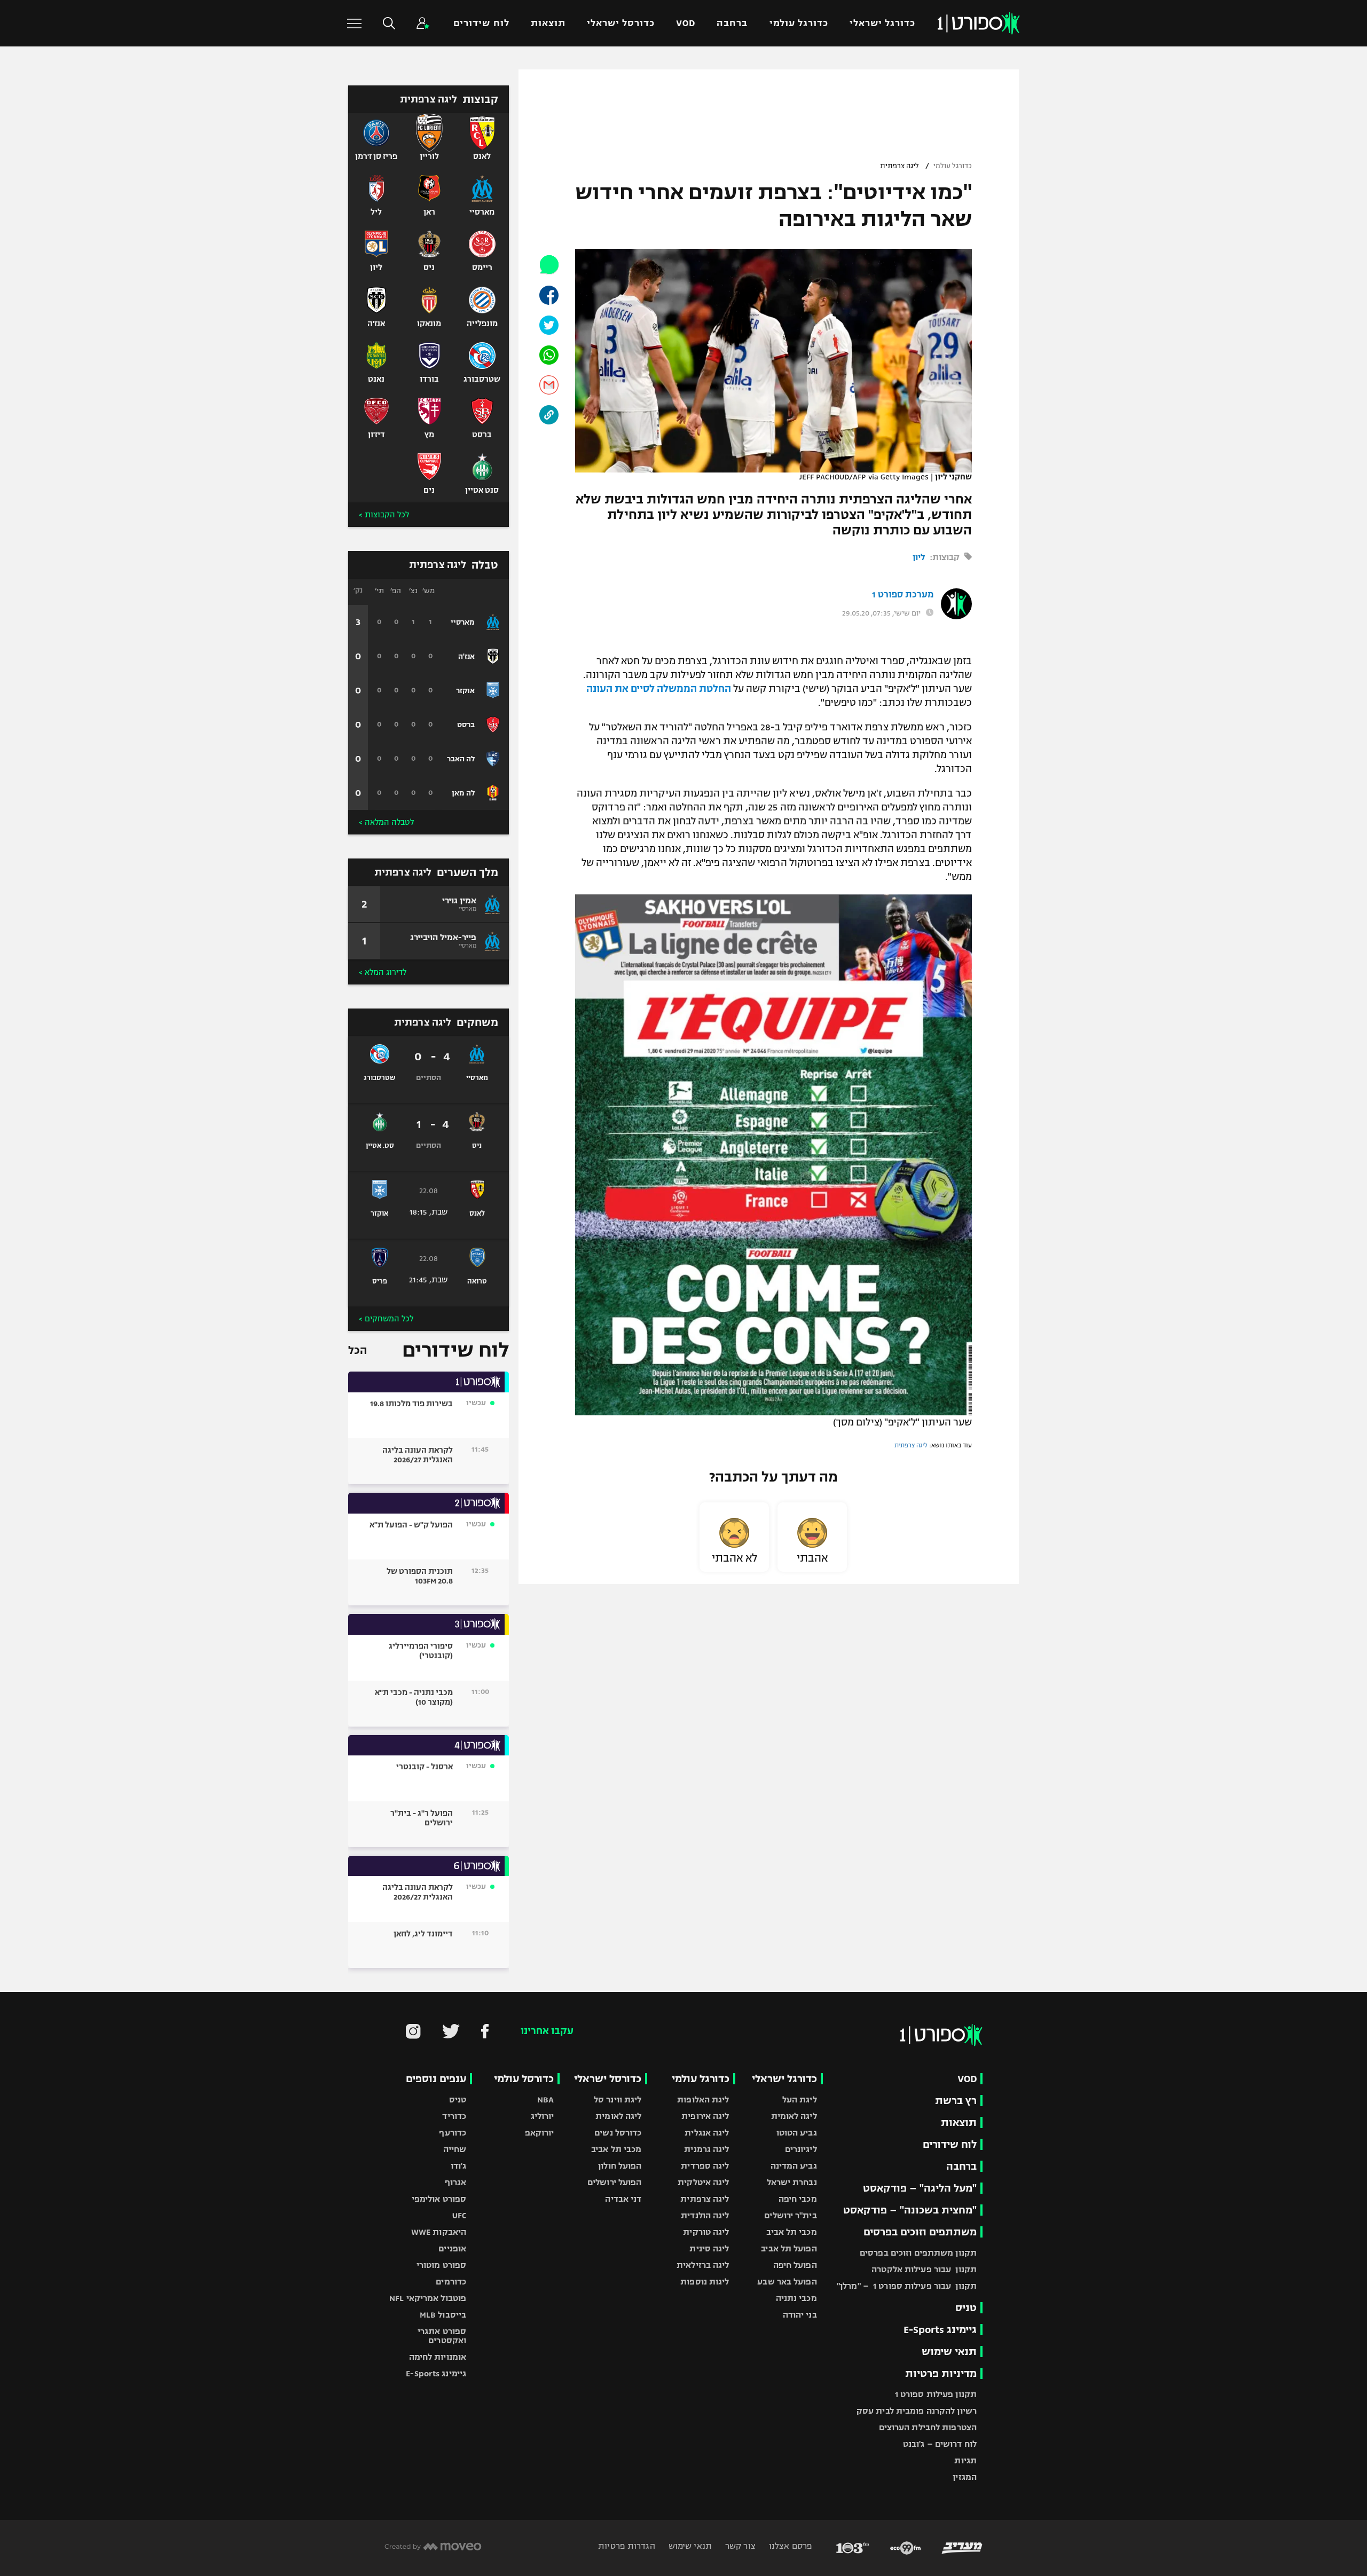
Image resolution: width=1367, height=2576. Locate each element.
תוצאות (548, 23)
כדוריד (454, 2116)
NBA (545, 2100)
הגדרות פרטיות (626, 2546)
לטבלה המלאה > (386, 822)
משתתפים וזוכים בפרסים (920, 2232)
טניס (966, 2308)
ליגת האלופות (703, 2100)
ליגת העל (800, 2100)
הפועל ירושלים (614, 2182)
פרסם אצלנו (789, 2546)
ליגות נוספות (705, 2282)
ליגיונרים (801, 2149)
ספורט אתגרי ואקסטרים (442, 2336)
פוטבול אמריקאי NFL (428, 2298)
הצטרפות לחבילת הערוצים (928, 2427)
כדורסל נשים (618, 2133)
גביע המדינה (794, 2166)
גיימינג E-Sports (940, 2330)
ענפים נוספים (436, 2079)
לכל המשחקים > (386, 1319)
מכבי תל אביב (791, 2232)
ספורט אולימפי (439, 2199)
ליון (919, 557)
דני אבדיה (623, 2199)
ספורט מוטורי (441, 2265)
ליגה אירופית (705, 2116)
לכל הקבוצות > (384, 515)
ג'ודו (459, 2166)
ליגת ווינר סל (618, 2100)
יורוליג (543, 2116)
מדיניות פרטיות (941, 2373)
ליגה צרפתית (899, 166)
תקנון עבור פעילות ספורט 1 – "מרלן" (907, 2286)
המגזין (965, 2477)
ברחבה (732, 23)
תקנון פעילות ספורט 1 (936, 2394)
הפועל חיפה (795, 2265)
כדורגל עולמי (799, 23)
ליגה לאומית (794, 2116)
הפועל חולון (620, 2166)
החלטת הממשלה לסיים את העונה (659, 689)
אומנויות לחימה (438, 2357)
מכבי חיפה (798, 2199)
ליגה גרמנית (706, 2149)
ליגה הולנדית (705, 2215)
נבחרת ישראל (792, 2182)
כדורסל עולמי (524, 2079)
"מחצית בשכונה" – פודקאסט (910, 2210)
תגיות (965, 2460)
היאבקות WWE (439, 2232)
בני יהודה (800, 2315)
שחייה (455, 2149)
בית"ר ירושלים (790, 2215)
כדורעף (453, 2133)
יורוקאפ (540, 2133)
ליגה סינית (709, 2248)
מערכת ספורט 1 (903, 595)
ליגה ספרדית (705, 2166)
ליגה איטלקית (703, 2182)
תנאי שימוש (949, 2352)
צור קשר (739, 2546)
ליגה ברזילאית (703, 2265)
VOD (686, 23)
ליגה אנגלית (707, 2133)
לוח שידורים (481, 23)
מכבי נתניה (796, 2298)
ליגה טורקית (706, 2232)
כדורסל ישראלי (621, 23)
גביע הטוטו (797, 2133)
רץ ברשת (956, 2101)
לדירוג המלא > (383, 972)
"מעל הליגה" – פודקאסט (920, 2188)
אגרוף (456, 2182)
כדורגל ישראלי (882, 23)
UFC (459, 2215)
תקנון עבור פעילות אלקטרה (924, 2269)
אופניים (452, 2248)
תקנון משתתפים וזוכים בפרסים (918, 2253)
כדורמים (451, 2282)
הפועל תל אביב (789, 2248)
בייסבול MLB (443, 2315)
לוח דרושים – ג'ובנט (940, 2444)
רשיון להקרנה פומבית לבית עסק (917, 2411)
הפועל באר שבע (787, 2282)
